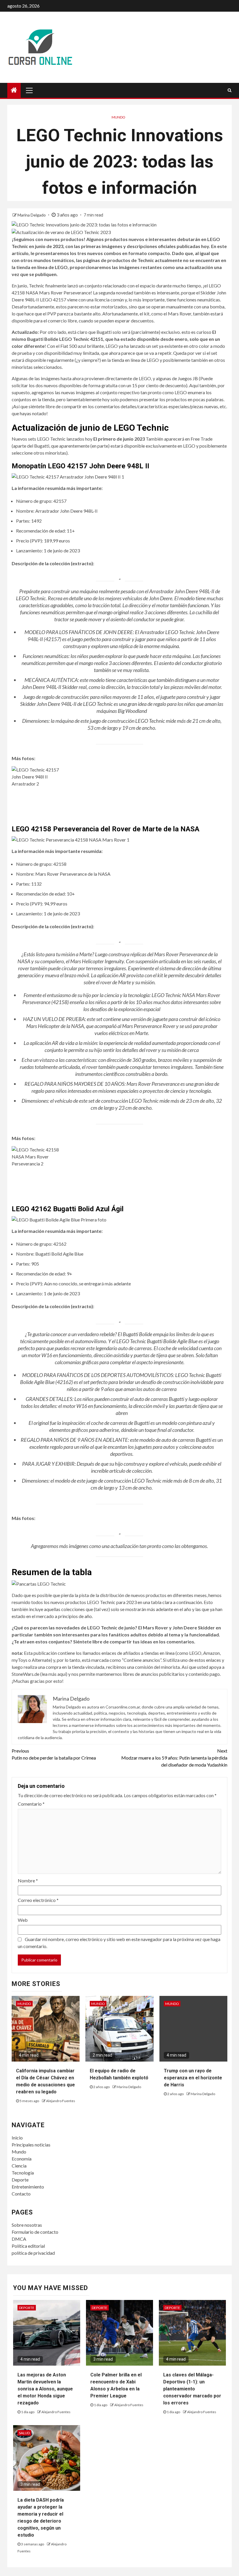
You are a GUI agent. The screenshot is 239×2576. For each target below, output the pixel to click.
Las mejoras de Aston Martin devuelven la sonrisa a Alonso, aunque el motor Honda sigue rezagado (45, 2389)
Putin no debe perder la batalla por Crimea (54, 1754)
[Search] (230, 90)
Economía (22, 2159)
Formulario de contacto (35, 2232)
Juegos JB (188, 378)
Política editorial (28, 2246)
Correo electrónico (38, 1900)
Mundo (118, 117)
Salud (24, 2433)
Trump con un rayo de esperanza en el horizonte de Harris (193, 2078)
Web (23, 1920)
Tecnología (23, 2173)
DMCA (19, 2239)
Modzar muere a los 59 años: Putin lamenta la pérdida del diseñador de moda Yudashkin (174, 1758)
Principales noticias (31, 2145)
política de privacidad (33, 2253)
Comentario (31, 1804)
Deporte (20, 2180)
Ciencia (19, 2166)
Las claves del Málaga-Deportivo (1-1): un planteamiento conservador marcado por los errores (192, 2389)
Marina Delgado (32, 215)
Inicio (17, 2138)
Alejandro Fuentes (61, 2101)
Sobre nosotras (27, 2225)
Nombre (28, 1880)
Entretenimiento (28, 2187)
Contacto (21, 2194)
